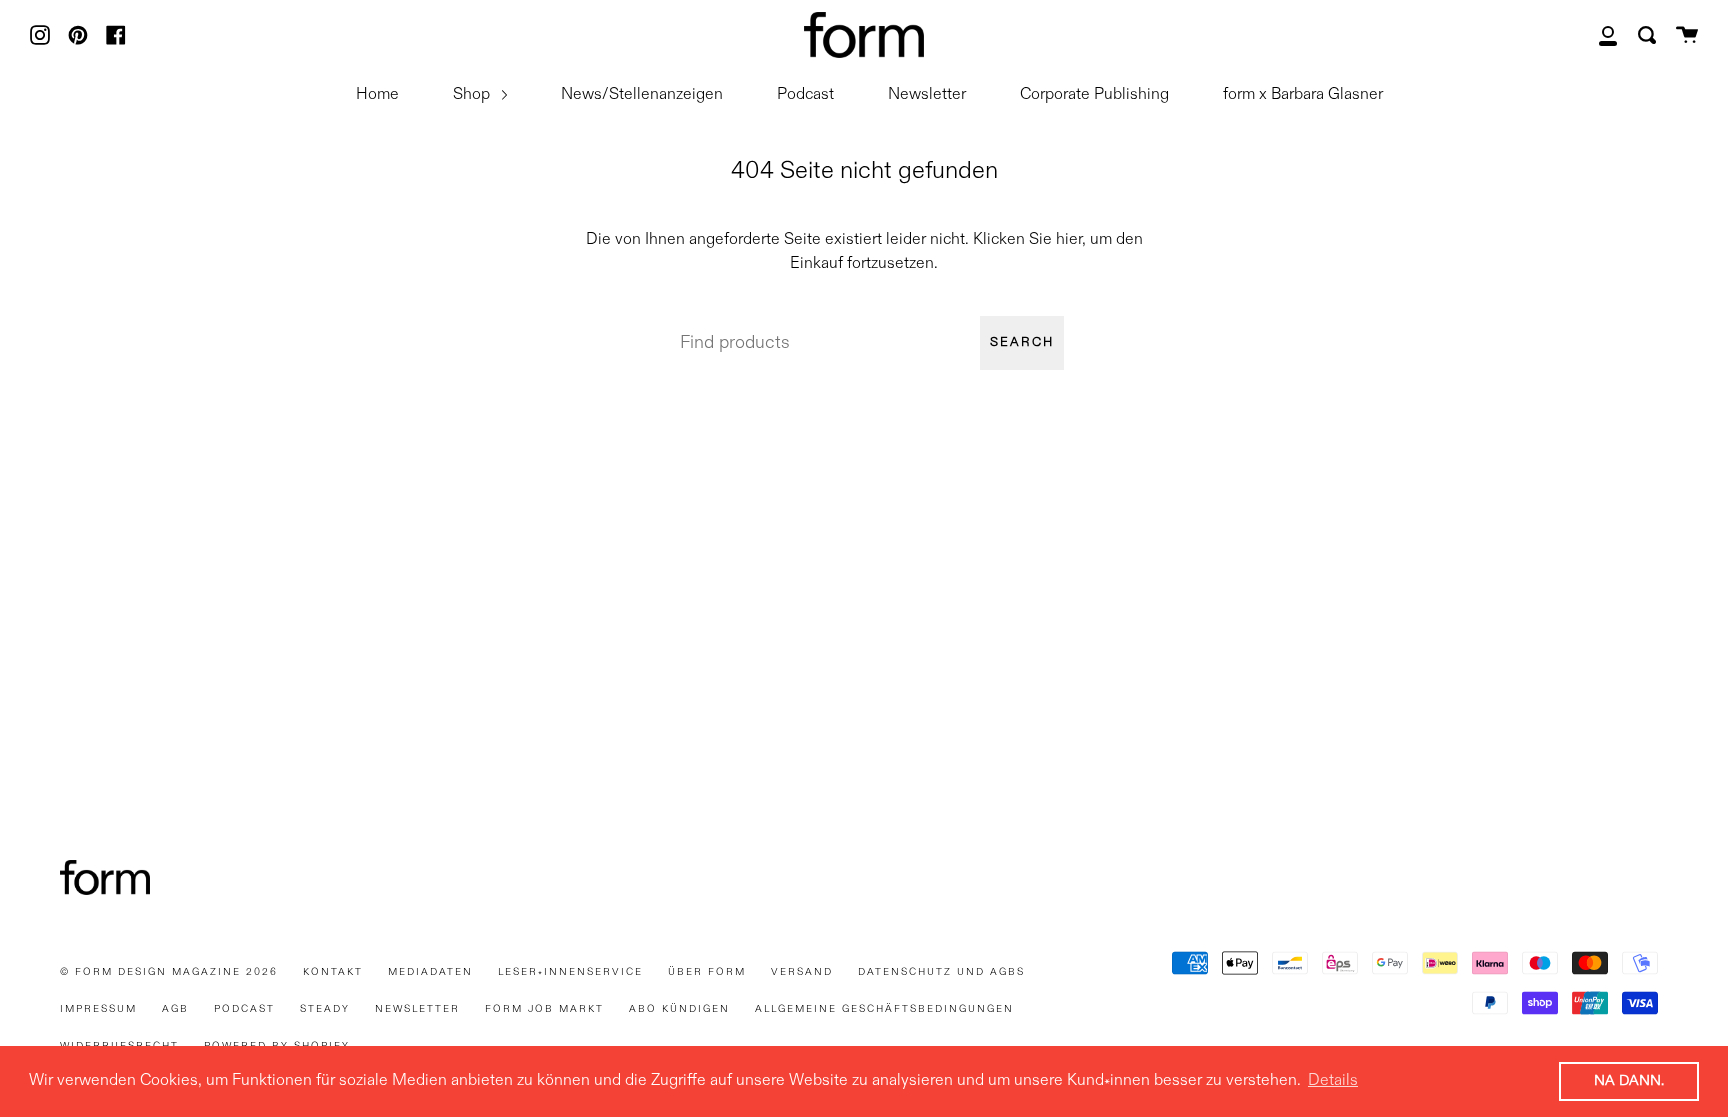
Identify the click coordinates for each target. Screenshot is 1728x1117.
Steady (325, 1009)
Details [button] (1333, 1081)
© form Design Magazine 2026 (169, 972)
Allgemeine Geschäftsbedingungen (884, 1009)
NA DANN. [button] (1629, 1081)
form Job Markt (544, 1009)
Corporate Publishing (1094, 95)
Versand (802, 972)
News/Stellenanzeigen (642, 95)
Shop (473, 95)
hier (1069, 240)
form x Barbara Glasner (1303, 95)
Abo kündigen (679, 1009)
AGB (175, 1009)
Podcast (805, 95)
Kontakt (333, 972)
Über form (707, 972)
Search (1022, 342)
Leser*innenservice (570, 972)
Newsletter (927, 95)
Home (377, 95)
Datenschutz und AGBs (941, 972)
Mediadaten (430, 972)
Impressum (98, 1009)
